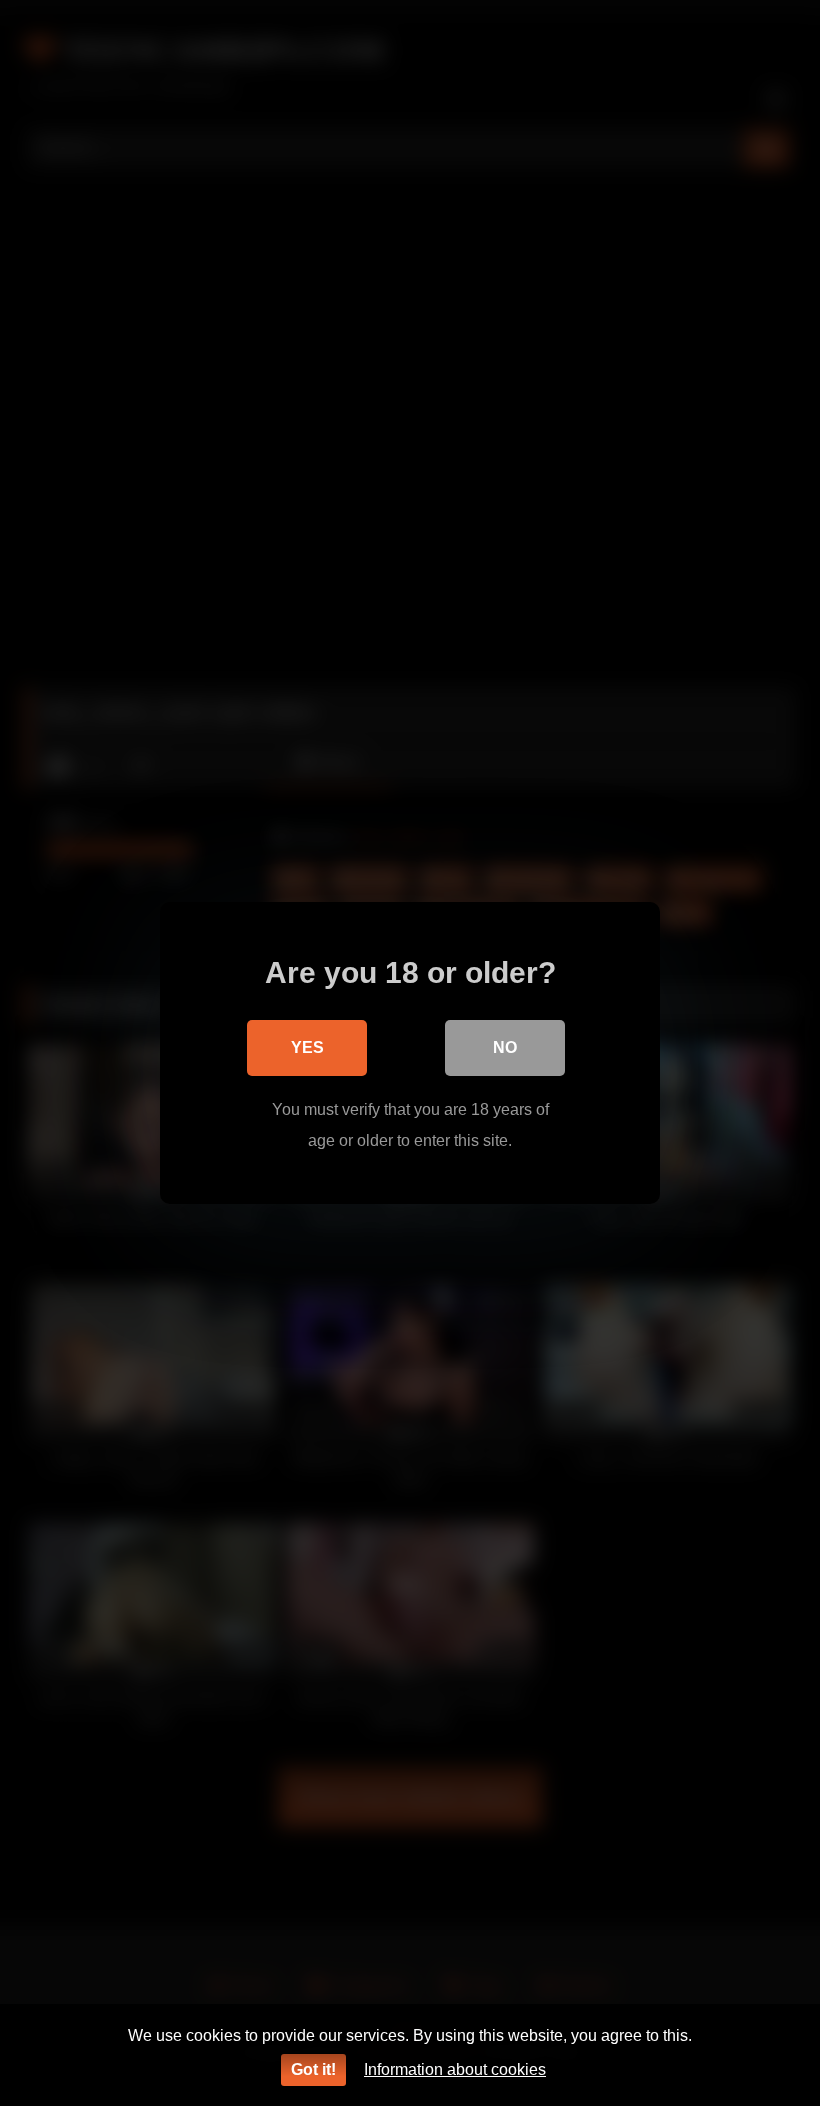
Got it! (313, 2069)
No (505, 1047)
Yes (307, 1047)
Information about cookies (455, 2069)
